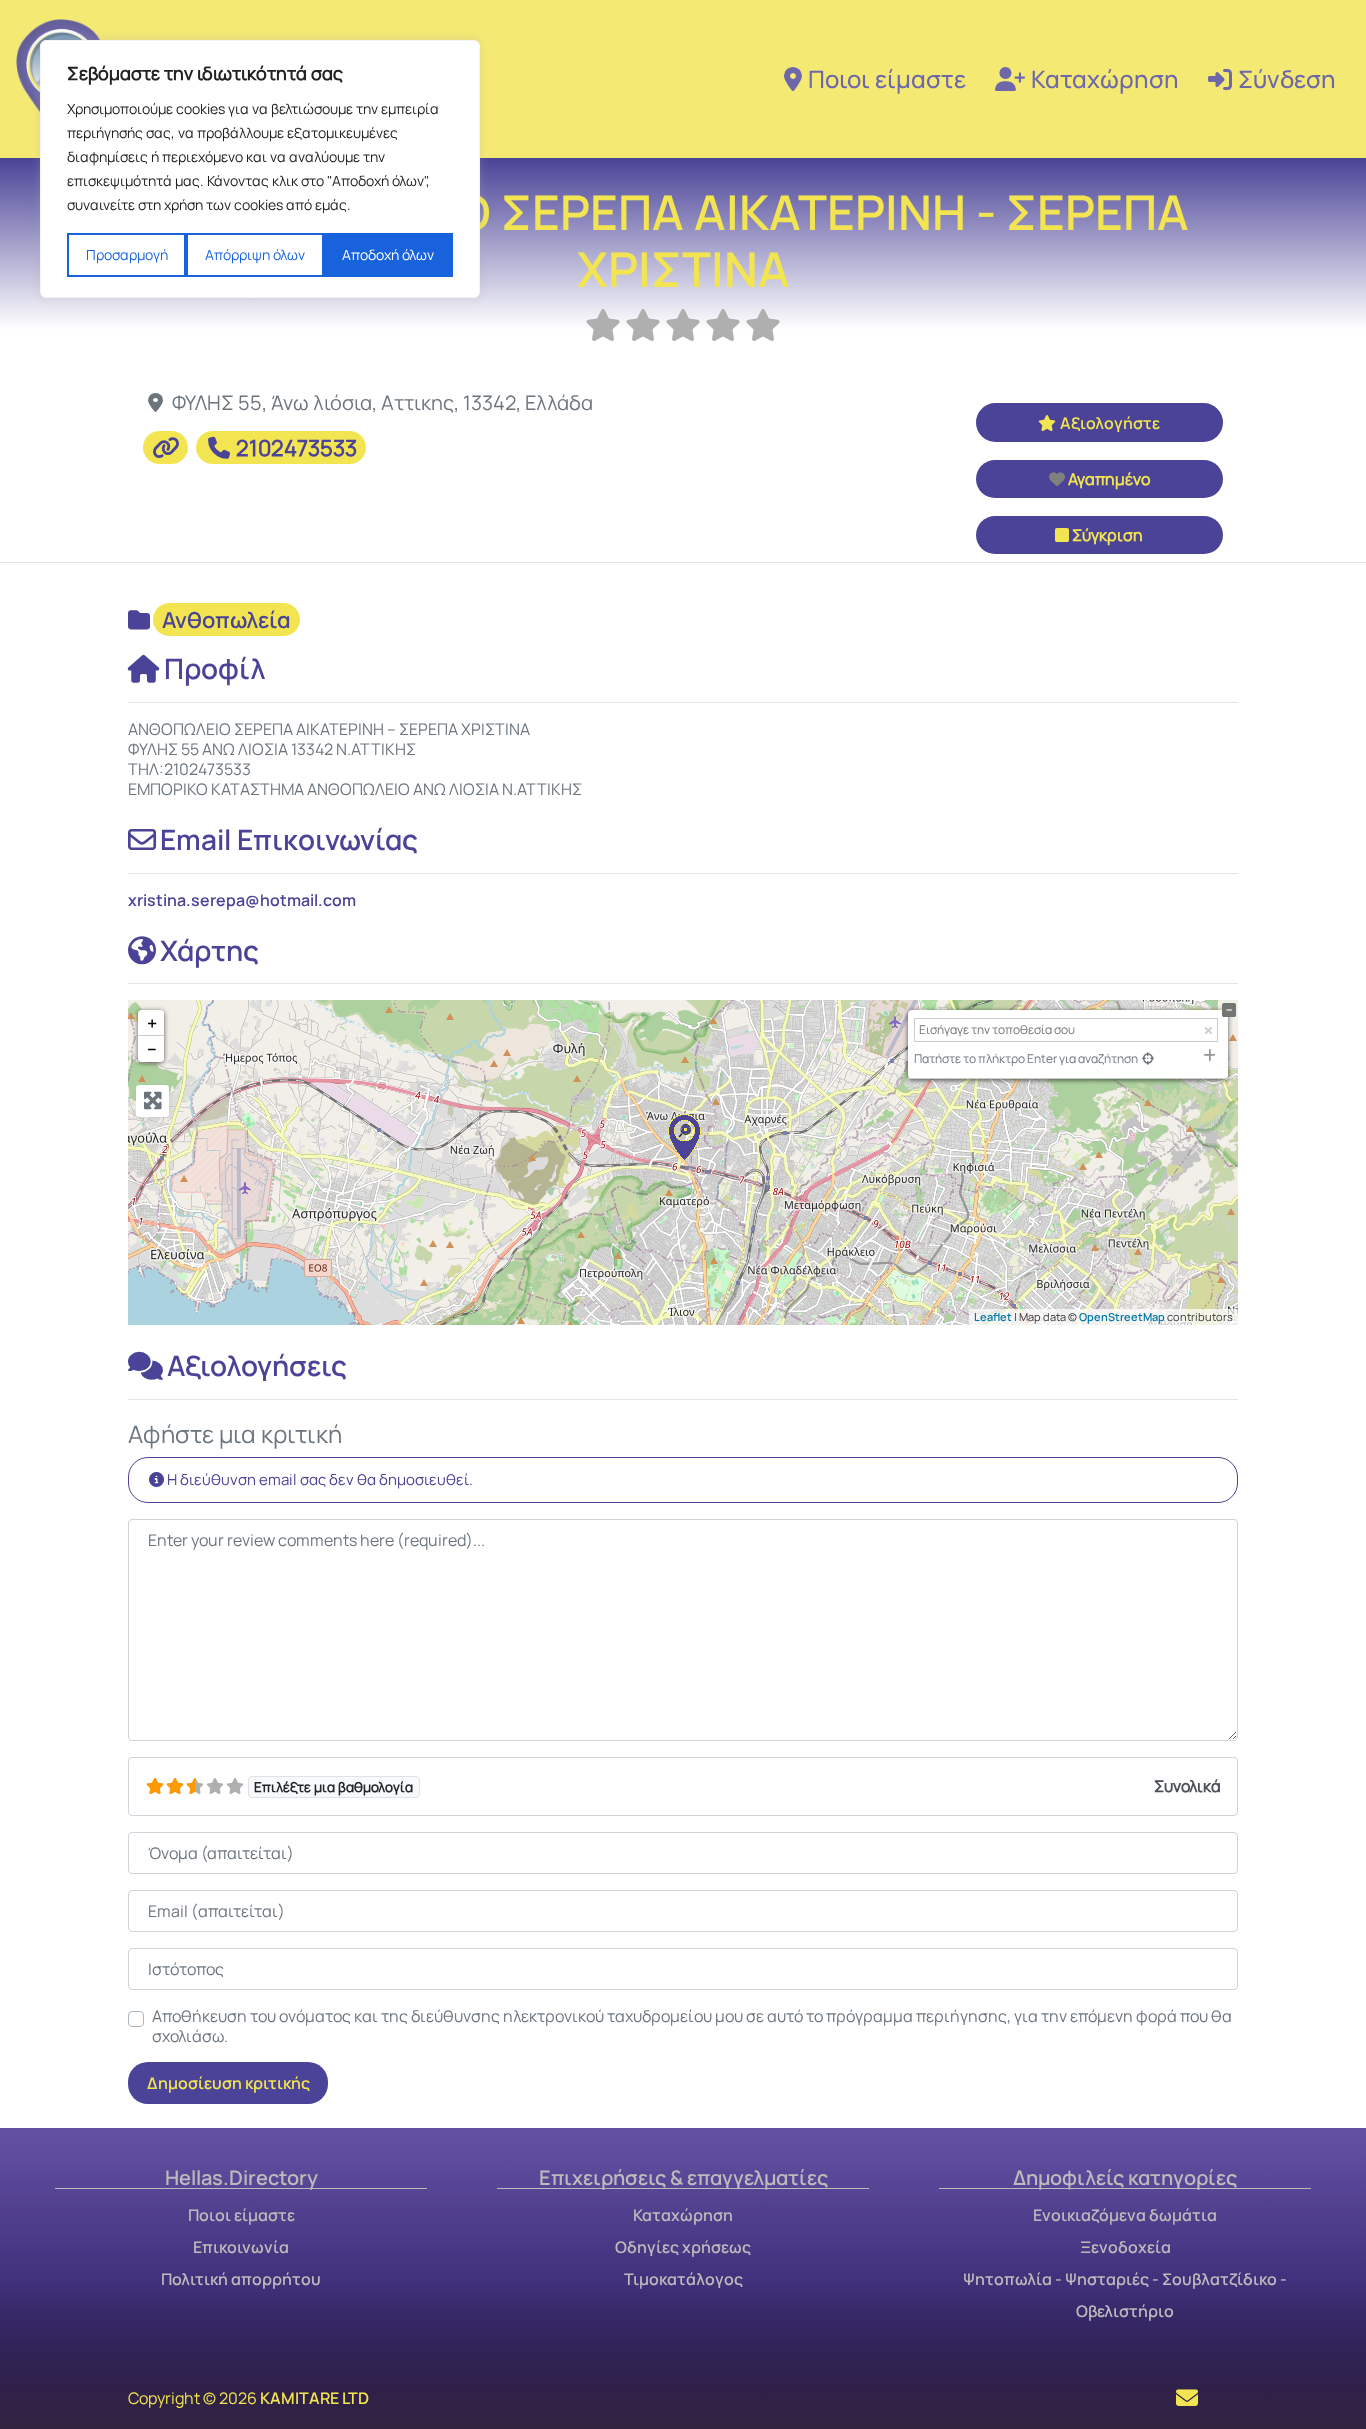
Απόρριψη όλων (255, 254)
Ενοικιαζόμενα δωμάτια (1125, 2215)
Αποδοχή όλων (388, 254)
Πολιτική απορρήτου (241, 2279)
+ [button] (152, 1023)
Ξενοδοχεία (1125, 2247)
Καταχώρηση (1105, 78)
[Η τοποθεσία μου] (1148, 1058)
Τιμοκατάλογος (683, 2279)
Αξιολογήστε (1110, 423)
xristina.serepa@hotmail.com (242, 900)
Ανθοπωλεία (226, 620)
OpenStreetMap (1122, 1316)
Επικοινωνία (241, 2247)
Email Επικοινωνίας (289, 839)
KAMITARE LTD (314, 2398)
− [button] (152, 1049)
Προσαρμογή (127, 254)
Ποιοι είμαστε (887, 78)
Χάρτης (209, 950)
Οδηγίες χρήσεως (683, 2247)
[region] (260, 169)
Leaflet (993, 1316)
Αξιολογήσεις (257, 1365)
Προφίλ (215, 668)
